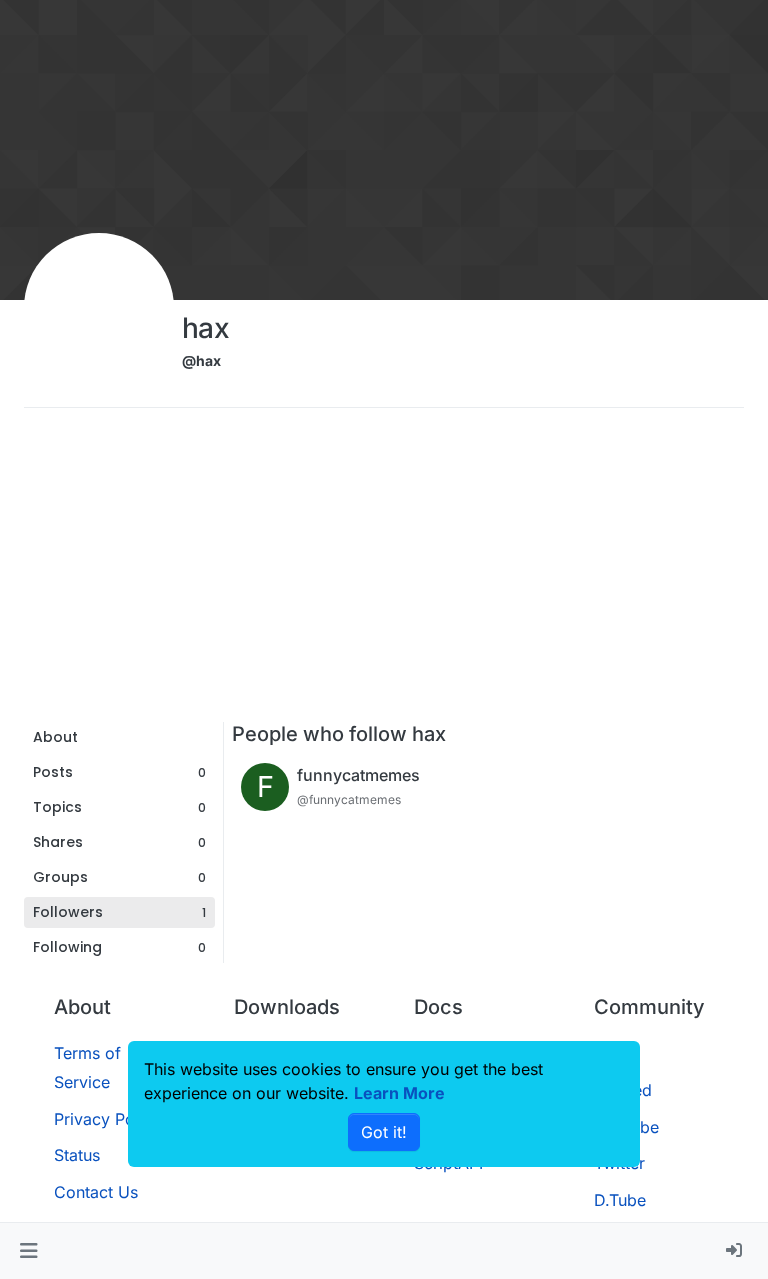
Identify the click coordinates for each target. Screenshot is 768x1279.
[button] (28, 1251)
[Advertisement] (384, 572)
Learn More (399, 1093)
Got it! (384, 1132)
